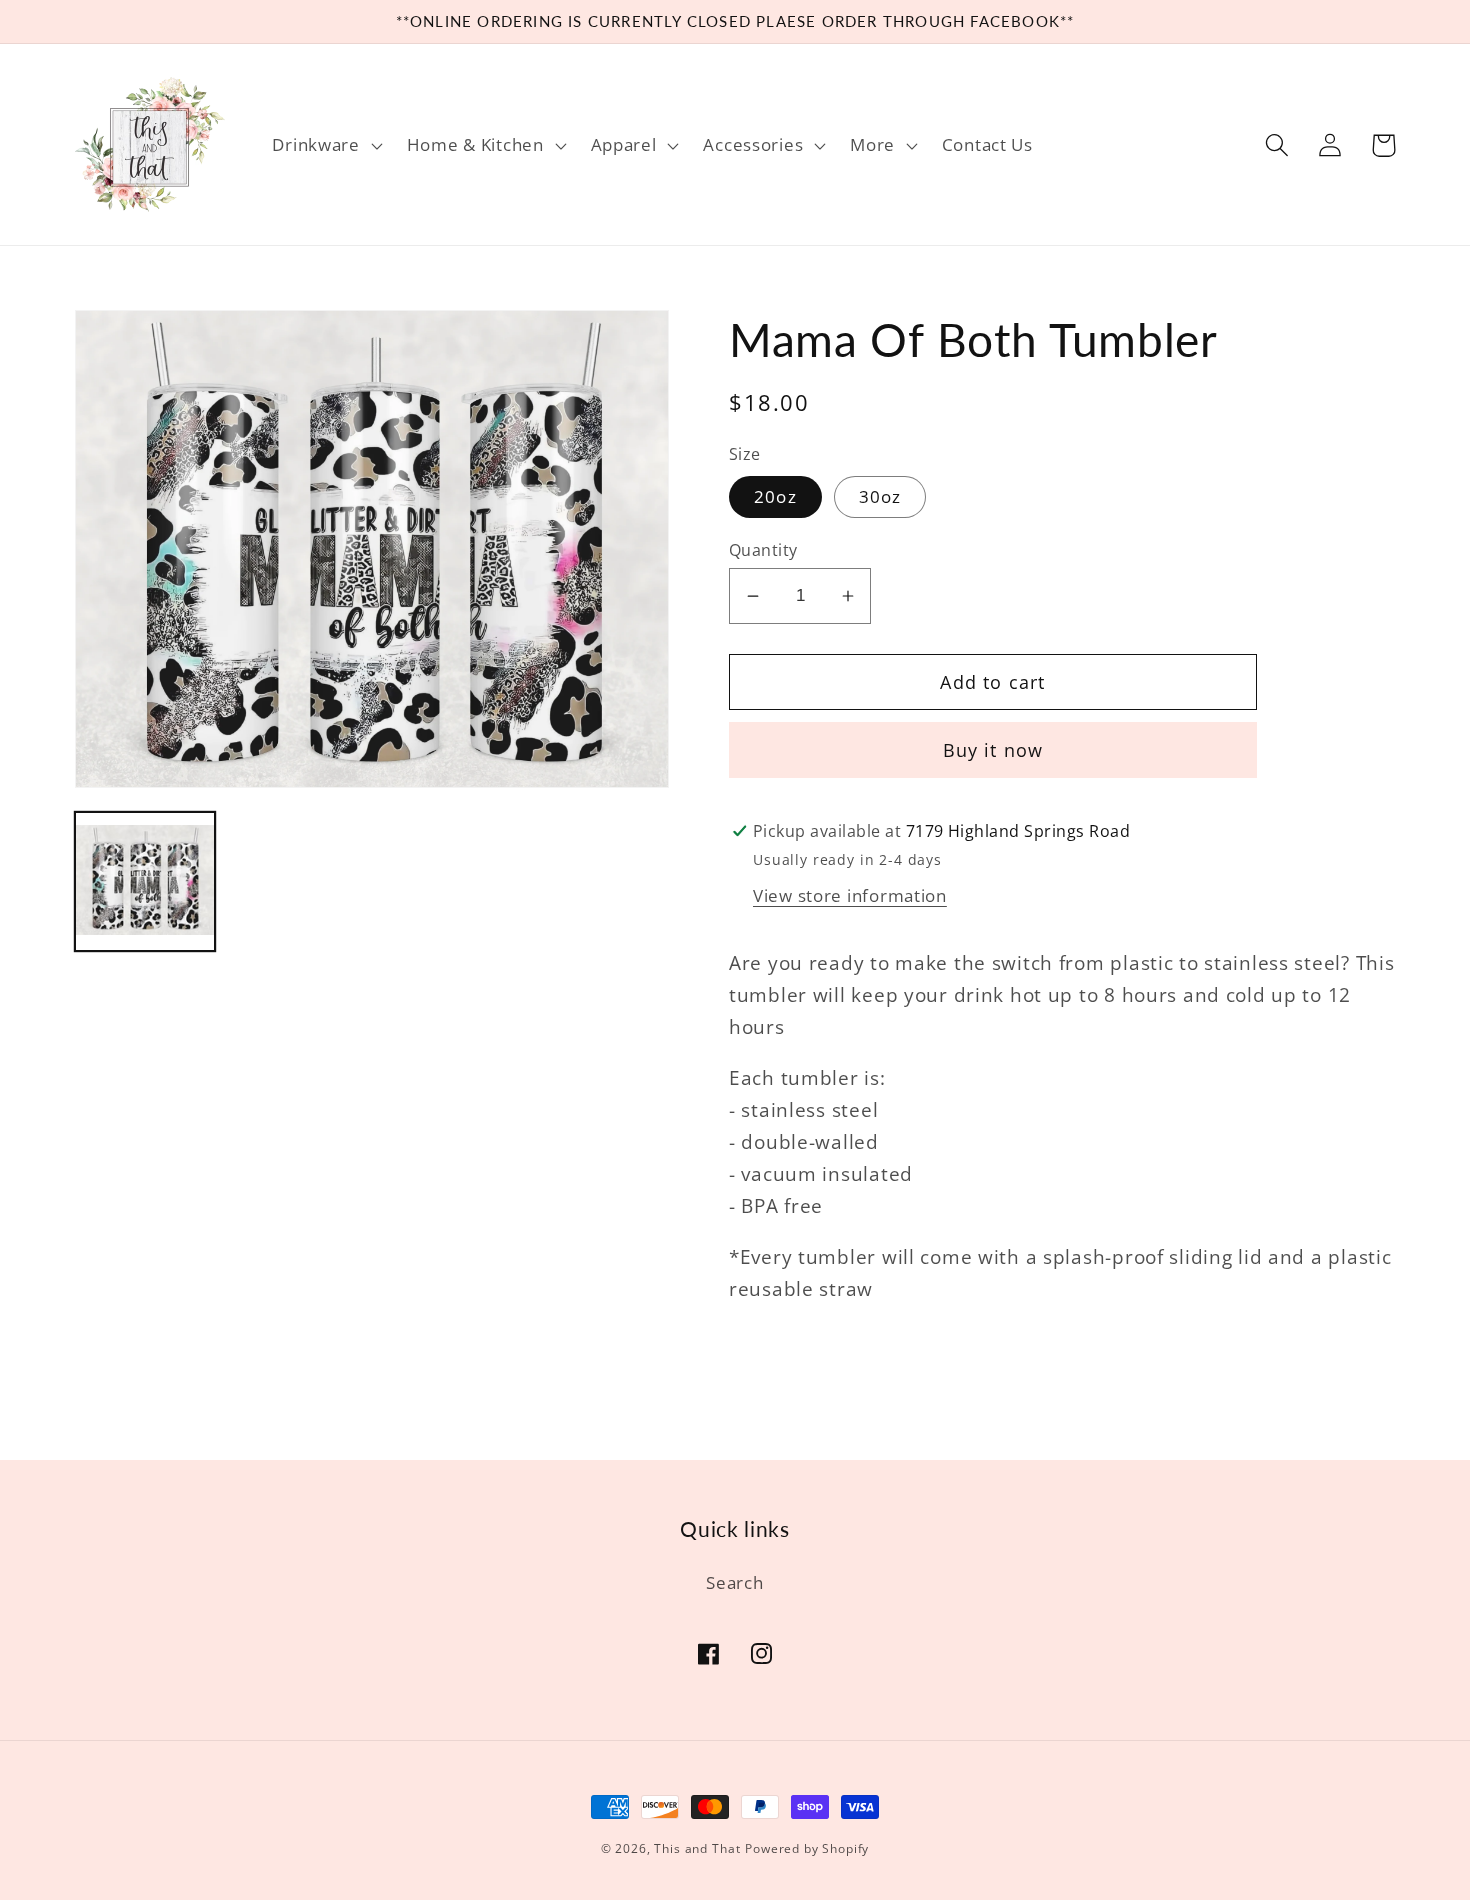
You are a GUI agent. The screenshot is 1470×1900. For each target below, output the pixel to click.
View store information (850, 895)
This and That (697, 1848)
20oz (775, 496)
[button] (325, 145)
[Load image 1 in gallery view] (145, 882)
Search (734, 1582)
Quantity (763, 550)
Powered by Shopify (807, 1848)
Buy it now (993, 750)
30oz (880, 496)
